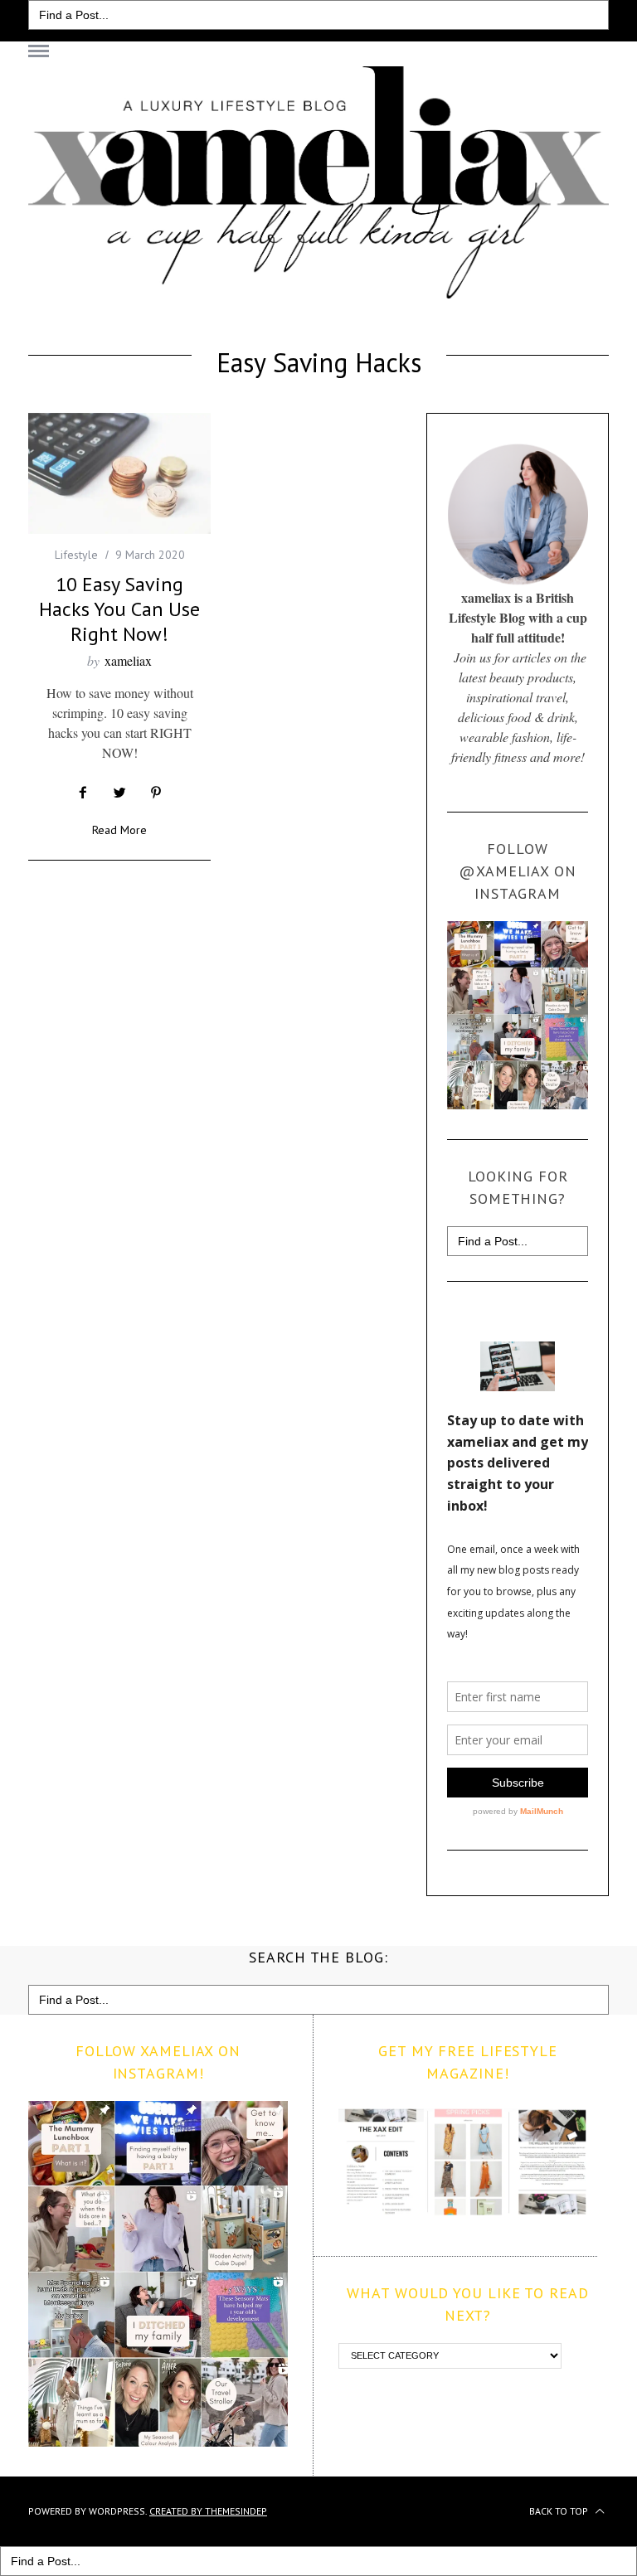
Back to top (560, 2511)
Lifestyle (76, 555)
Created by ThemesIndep (208, 2511)
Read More (119, 831)
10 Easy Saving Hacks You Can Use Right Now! (119, 609)
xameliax (128, 660)
